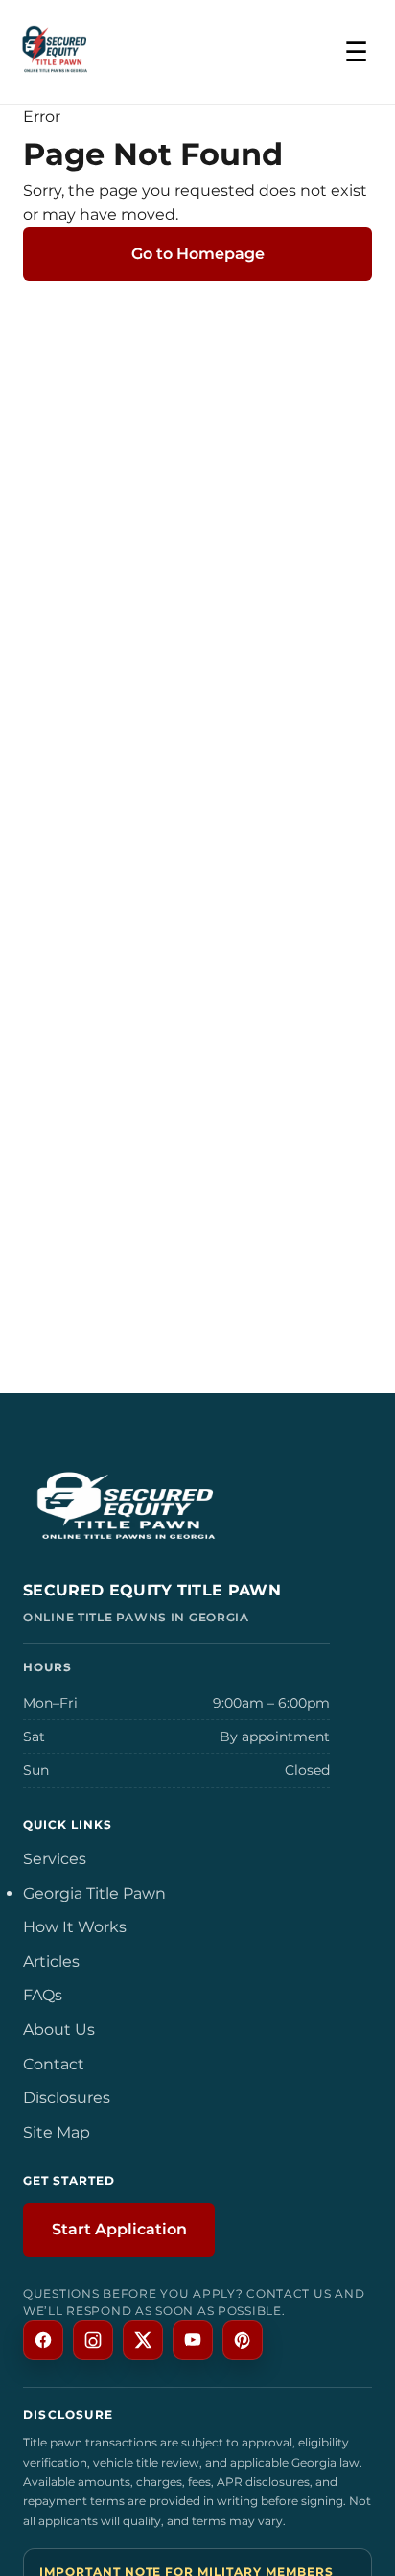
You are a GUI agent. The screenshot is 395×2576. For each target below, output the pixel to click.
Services (55, 1859)
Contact (54, 2064)
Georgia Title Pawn (94, 1893)
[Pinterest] (243, 2340)
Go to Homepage (198, 254)
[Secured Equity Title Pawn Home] (197, 1510)
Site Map (57, 2132)
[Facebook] (43, 2340)
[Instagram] (93, 2340)
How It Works (75, 1927)
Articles (51, 1962)
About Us (59, 2030)
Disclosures (67, 2098)
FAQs (43, 1995)
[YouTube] (193, 2340)
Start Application (119, 2229)
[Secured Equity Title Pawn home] (56, 52)
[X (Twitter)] (143, 2340)
